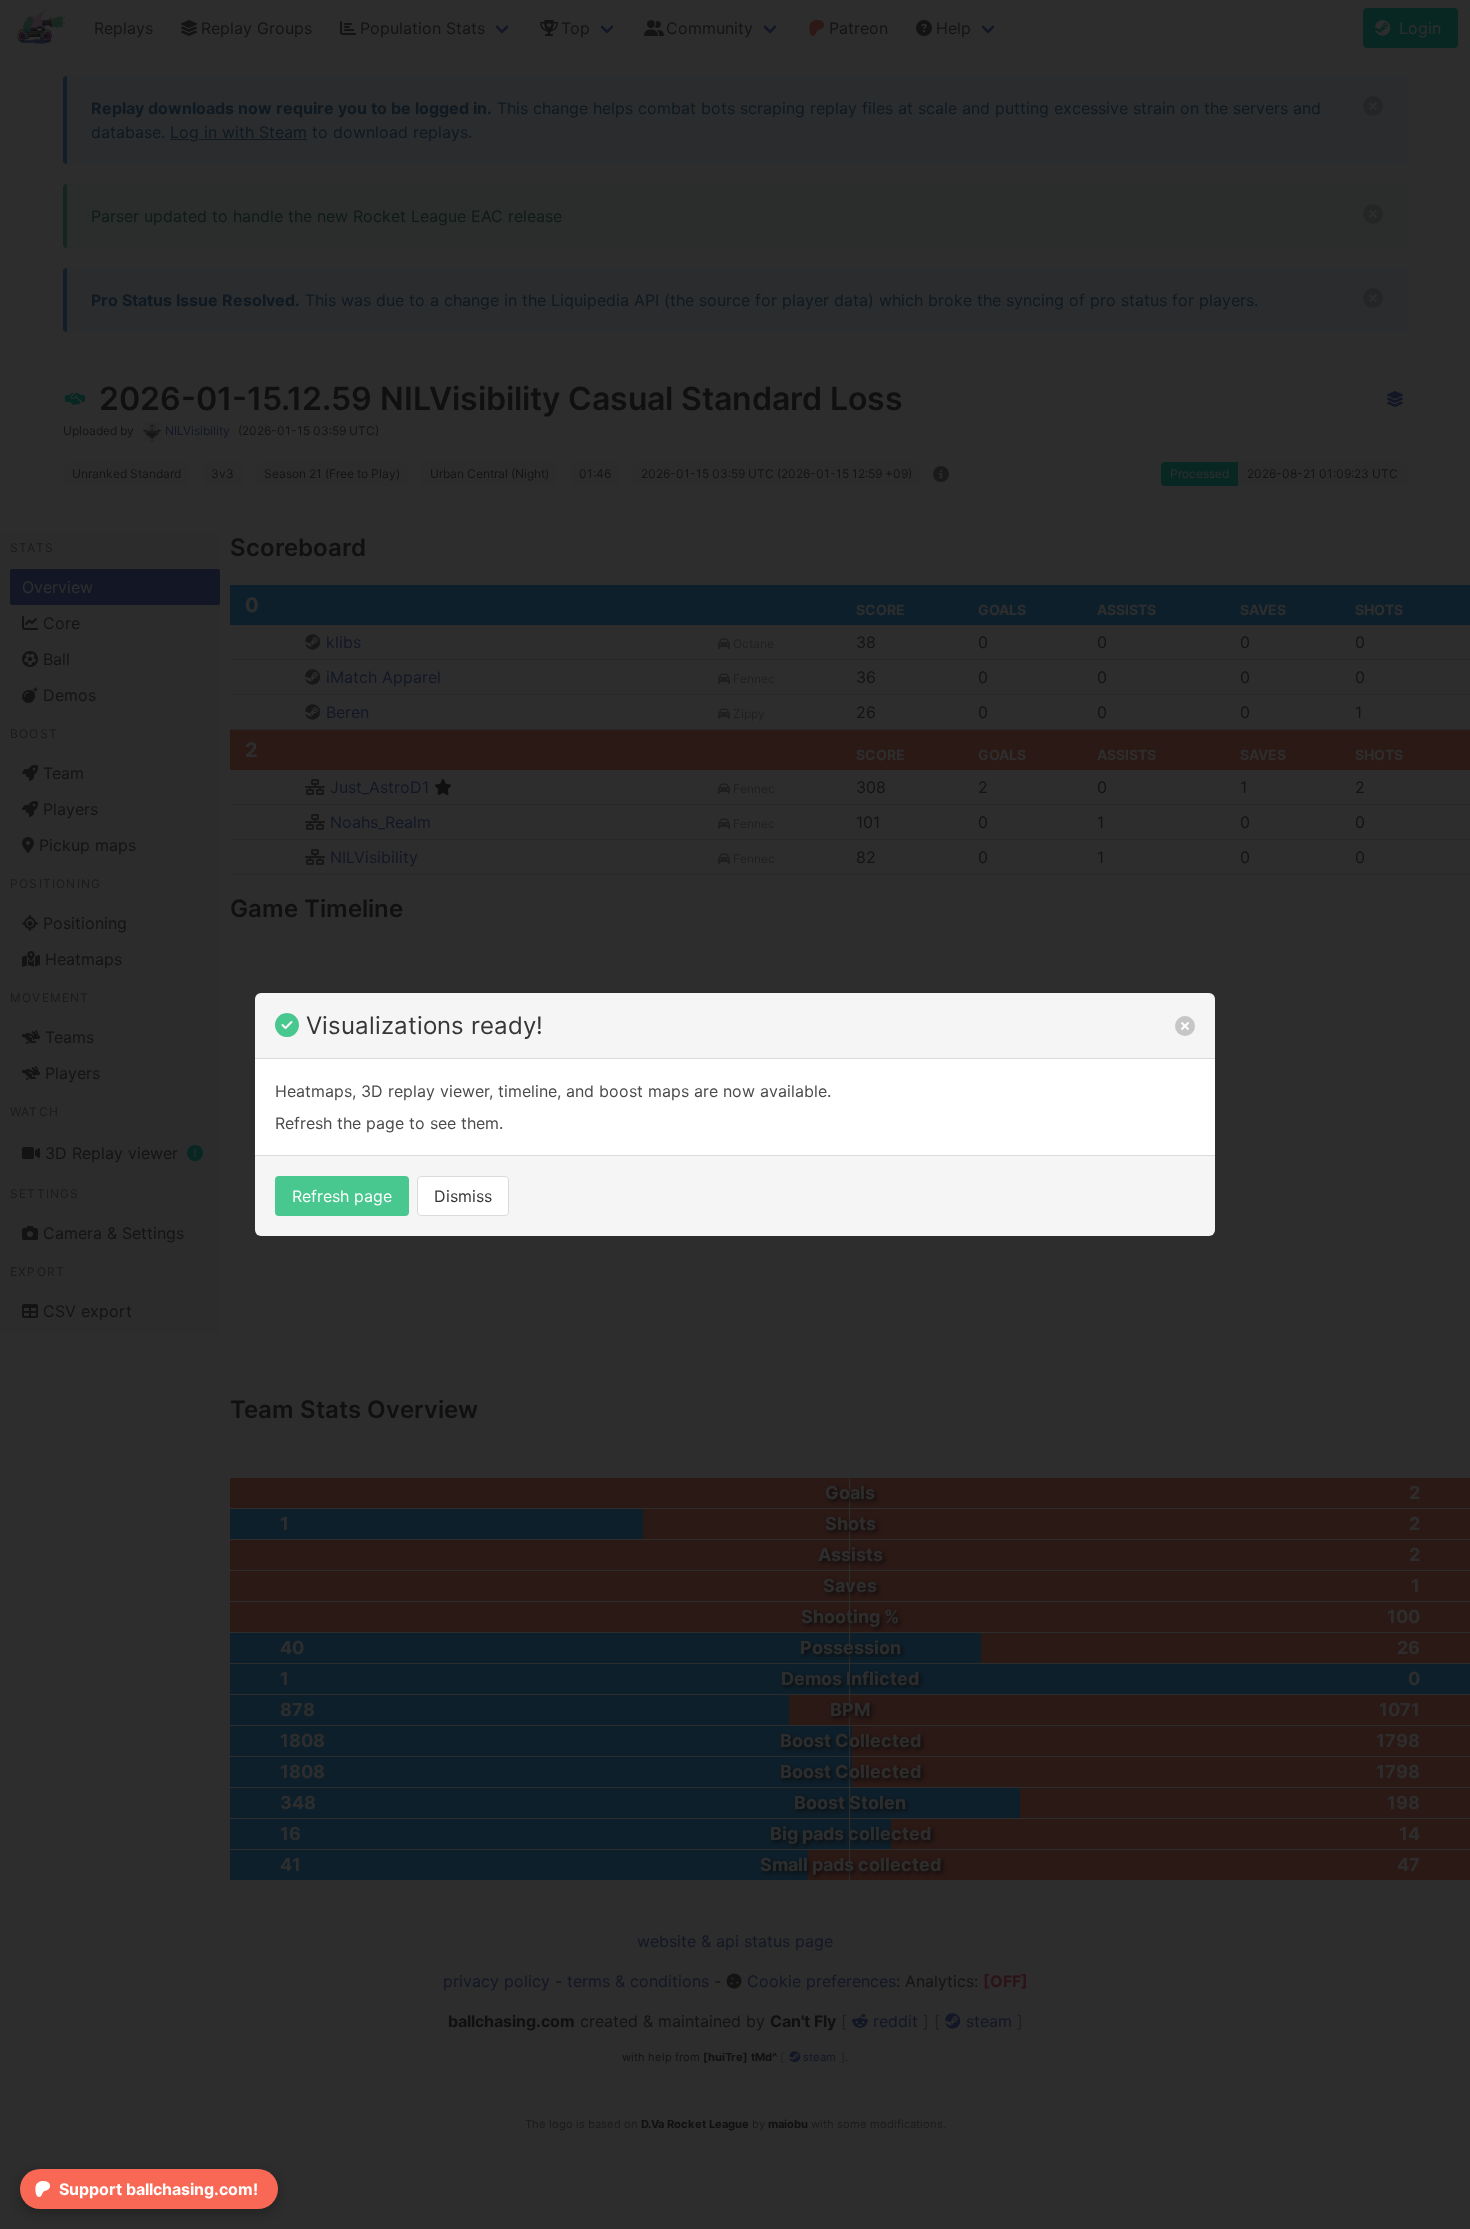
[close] (1185, 1026)
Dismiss (463, 1196)
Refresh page (342, 1196)
